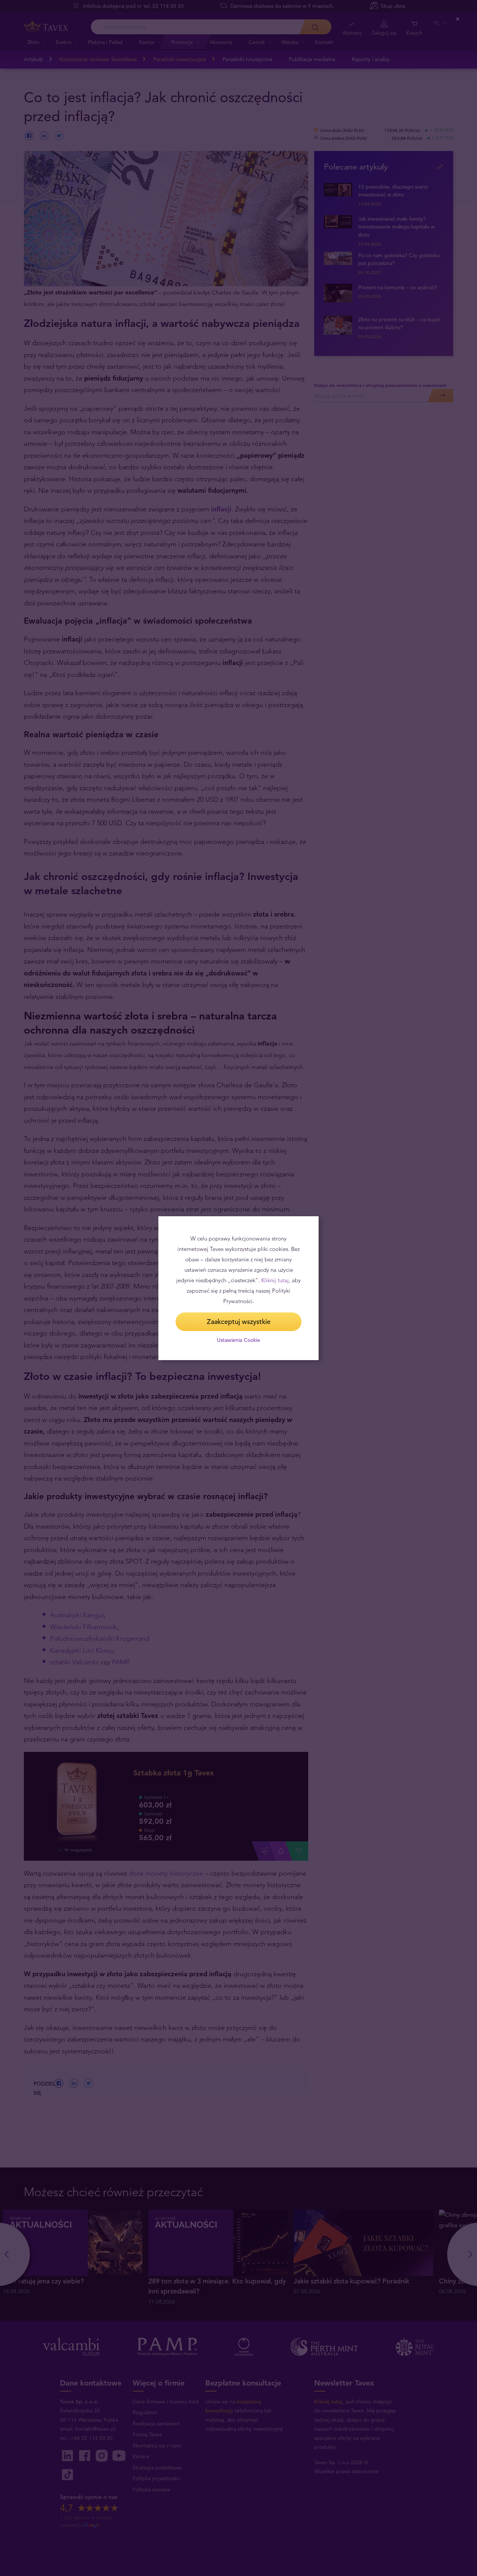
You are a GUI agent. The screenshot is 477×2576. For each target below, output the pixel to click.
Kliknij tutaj (275, 1280)
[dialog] (238, 1288)
